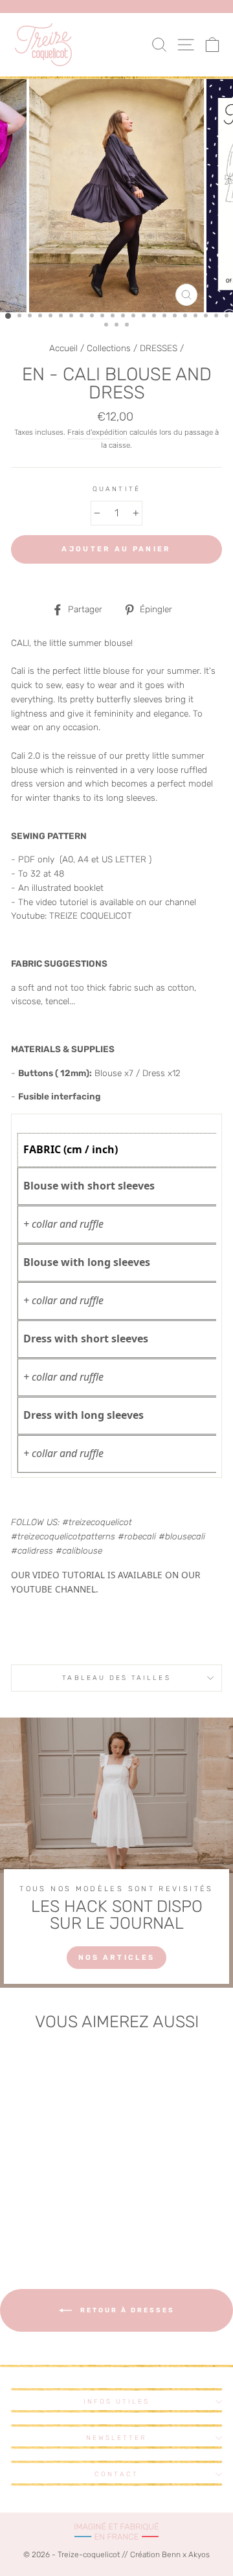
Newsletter (117, 2438)
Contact (116, 2474)
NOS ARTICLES (117, 1958)
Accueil (63, 348)
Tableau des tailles (116, 1678)
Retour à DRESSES (126, 2310)
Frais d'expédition (97, 432)
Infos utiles (117, 2401)
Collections (109, 348)
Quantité (116, 489)
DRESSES (159, 348)
